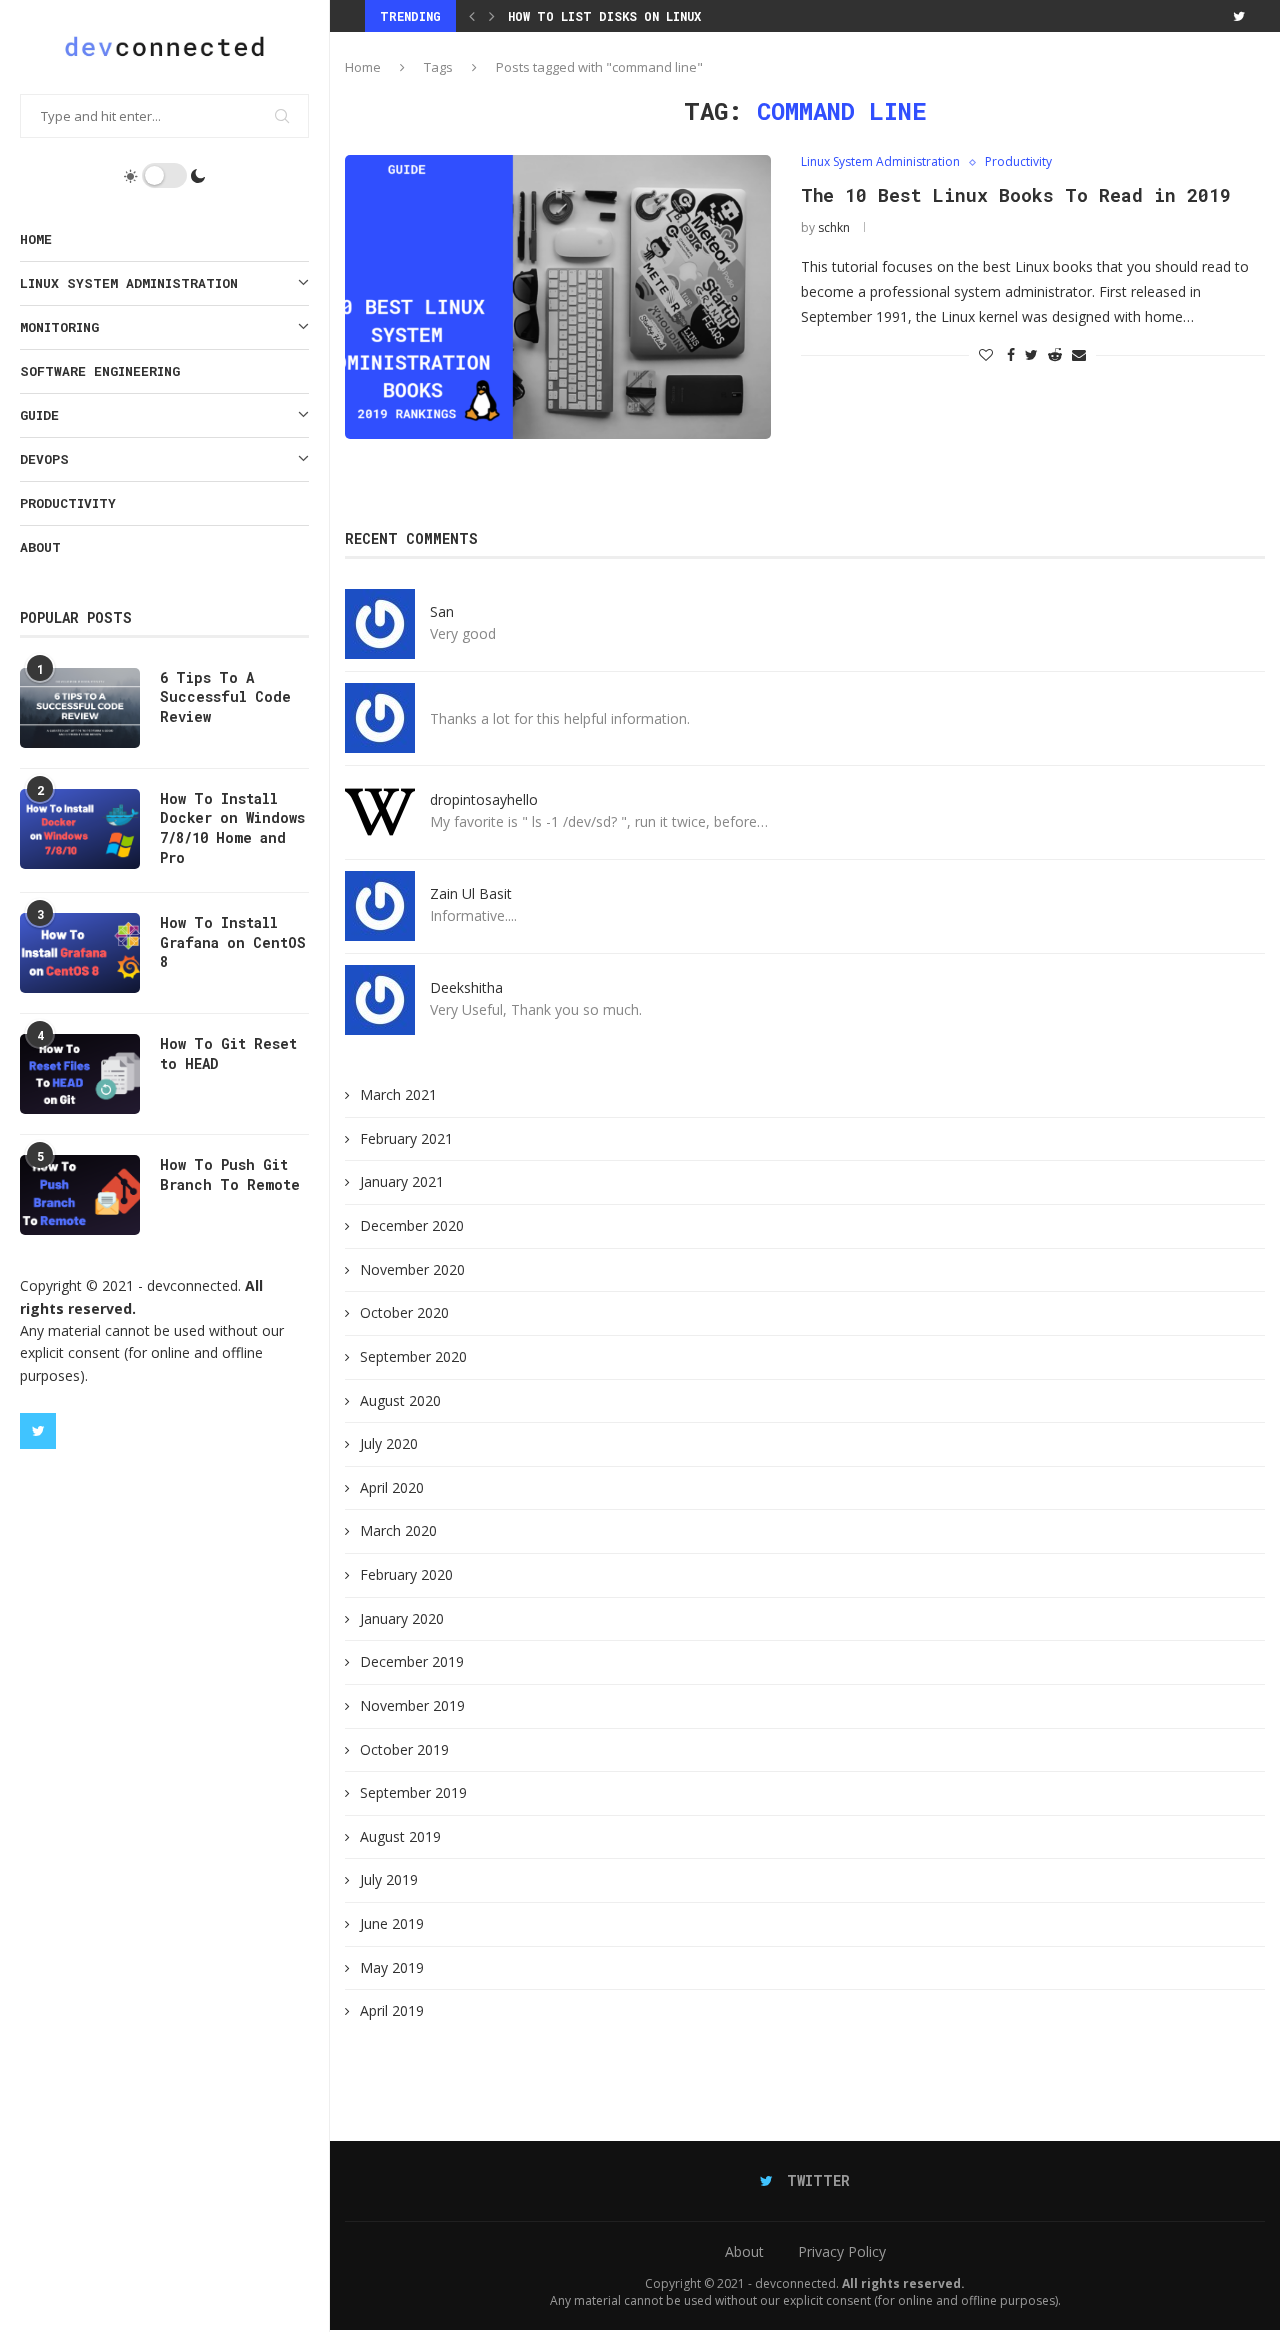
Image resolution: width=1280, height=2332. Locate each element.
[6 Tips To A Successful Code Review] (80, 708)
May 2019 (392, 1967)
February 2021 (406, 1138)
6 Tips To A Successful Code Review (225, 697)
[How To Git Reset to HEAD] (80, 1074)
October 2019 (404, 1749)
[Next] (492, 16)
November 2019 (412, 1705)
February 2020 (406, 1574)
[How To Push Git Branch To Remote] (80, 1195)
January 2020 (402, 1618)
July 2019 (389, 1879)
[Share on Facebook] (1011, 354)
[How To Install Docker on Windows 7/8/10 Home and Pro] (80, 829)
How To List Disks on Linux (604, 16)
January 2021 (402, 1181)
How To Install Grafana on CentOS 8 (233, 942)
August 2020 (400, 1400)
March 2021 (398, 1094)
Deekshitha (466, 987)
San (442, 611)
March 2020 (398, 1530)
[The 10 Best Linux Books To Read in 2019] (558, 297)
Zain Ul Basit (471, 893)
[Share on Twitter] (1031, 354)
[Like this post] (986, 354)
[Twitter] (38, 1431)
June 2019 (392, 1923)
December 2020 (412, 1225)
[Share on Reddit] (1055, 354)
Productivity (68, 503)
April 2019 (392, 2010)
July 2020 (389, 1443)
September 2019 (413, 1792)
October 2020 (404, 1312)
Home (36, 239)
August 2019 (400, 1836)
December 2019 (412, 1661)
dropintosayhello (484, 799)
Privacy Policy (842, 2251)
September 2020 (413, 1356)
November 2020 (412, 1269)
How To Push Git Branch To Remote (230, 1174)
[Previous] (472, 16)
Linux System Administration (129, 283)
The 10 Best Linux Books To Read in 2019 (1016, 195)
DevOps (44, 459)
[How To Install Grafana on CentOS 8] (80, 953)
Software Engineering (100, 371)
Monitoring (59, 327)
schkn (834, 227)
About (40, 547)
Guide (39, 415)
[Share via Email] (1079, 354)
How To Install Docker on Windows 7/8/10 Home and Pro (232, 828)
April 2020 (392, 1487)
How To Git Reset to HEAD (228, 1053)
